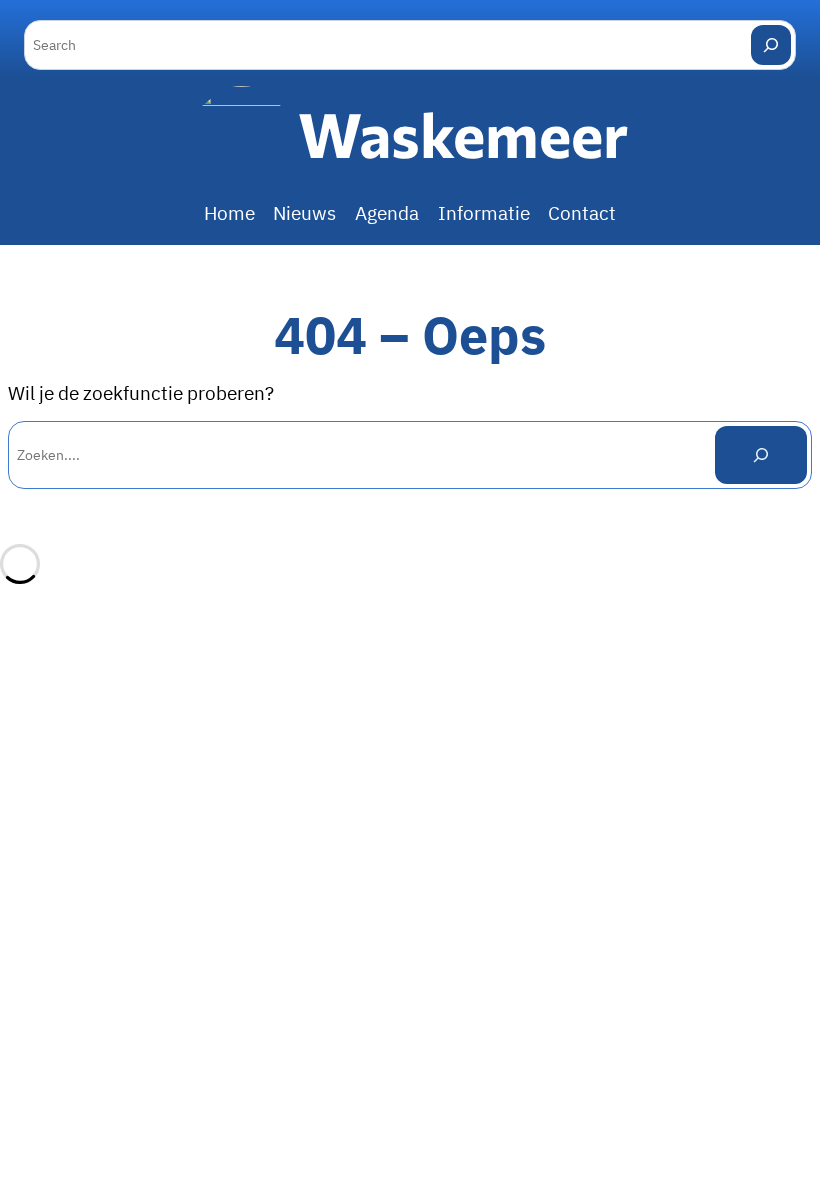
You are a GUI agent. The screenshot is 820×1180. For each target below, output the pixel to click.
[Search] (771, 45)
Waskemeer (463, 133)
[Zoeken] (761, 455)
